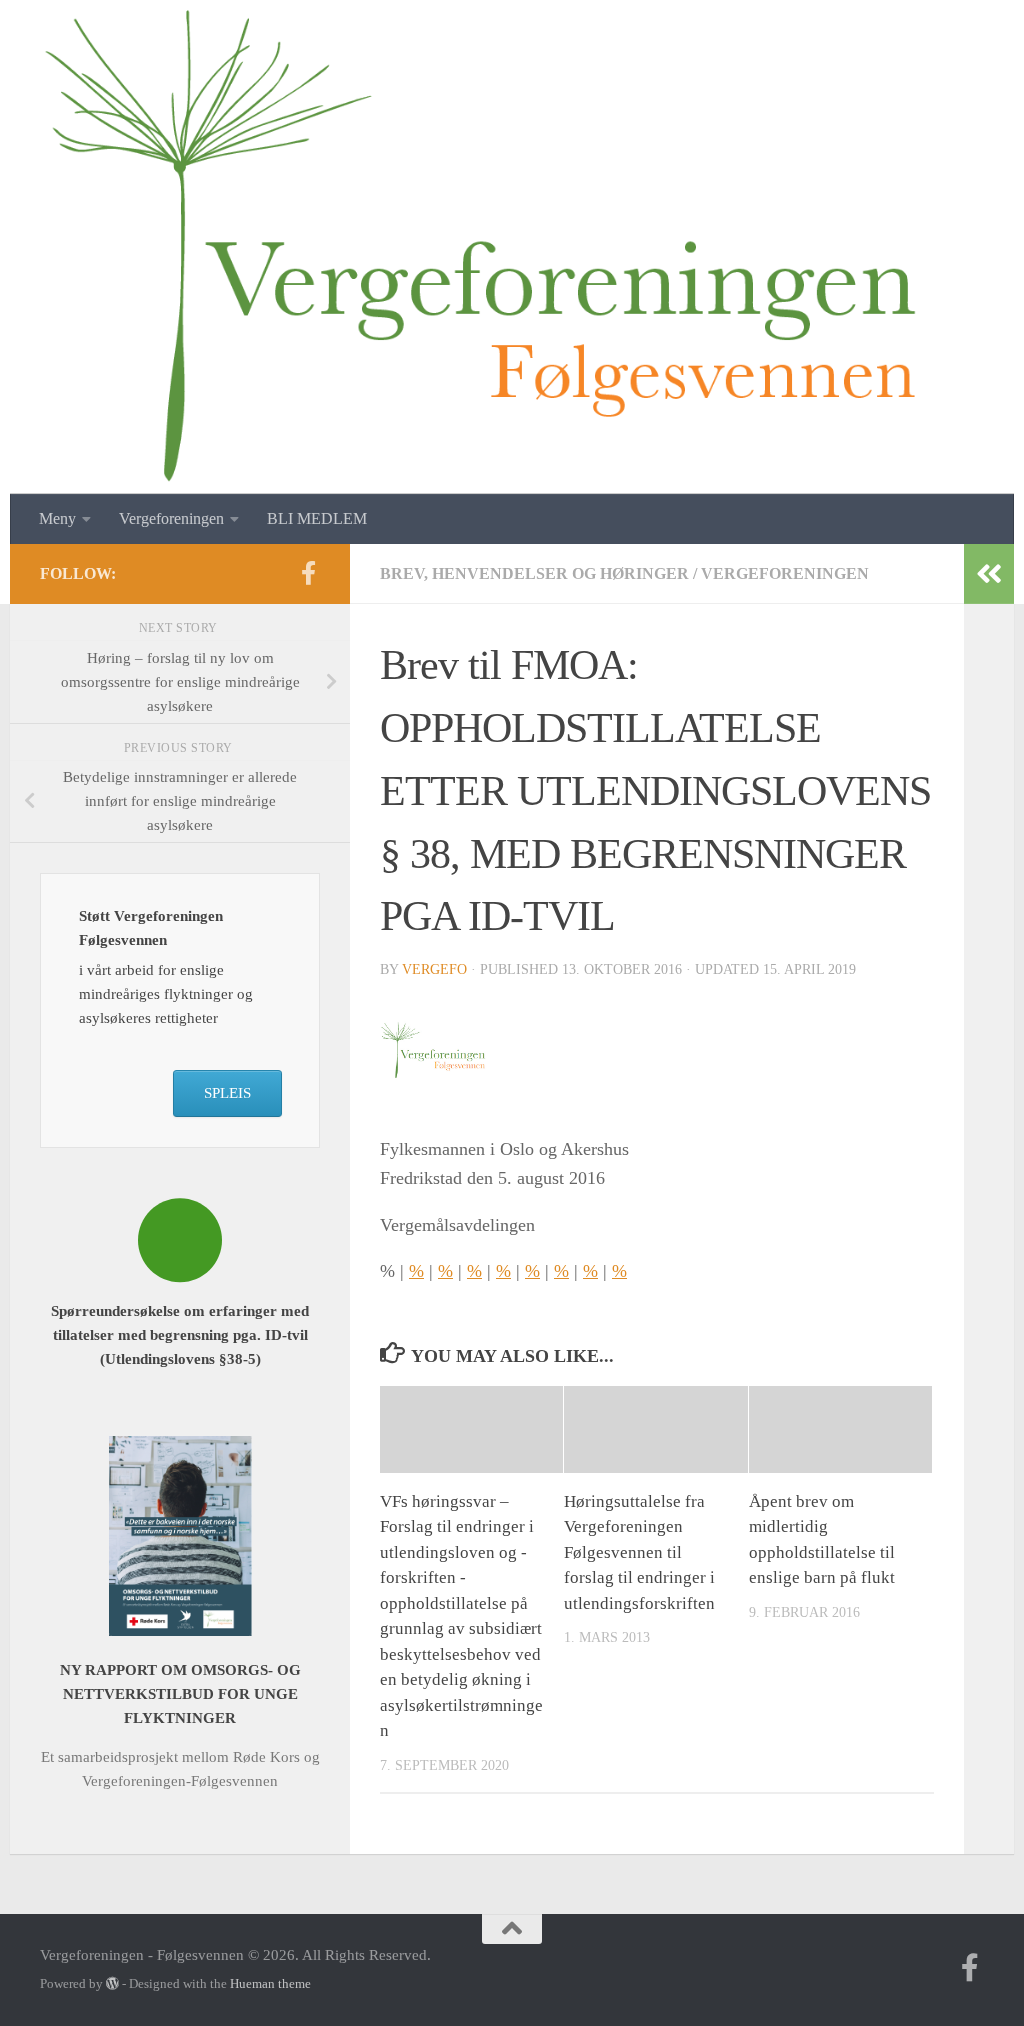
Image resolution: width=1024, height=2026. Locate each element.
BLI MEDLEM (317, 518)
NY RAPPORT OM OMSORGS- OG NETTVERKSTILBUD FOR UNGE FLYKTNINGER (180, 1694)
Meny (57, 518)
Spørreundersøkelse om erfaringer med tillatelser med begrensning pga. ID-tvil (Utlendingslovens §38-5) (180, 1335)
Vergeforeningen (785, 573)
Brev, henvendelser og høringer (534, 573)
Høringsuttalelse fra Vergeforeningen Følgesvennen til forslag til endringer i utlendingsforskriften (639, 1552)
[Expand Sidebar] (989, 574)
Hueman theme (270, 1983)
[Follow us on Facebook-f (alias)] (308, 573)
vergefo (434, 969)
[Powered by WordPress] (112, 1983)
